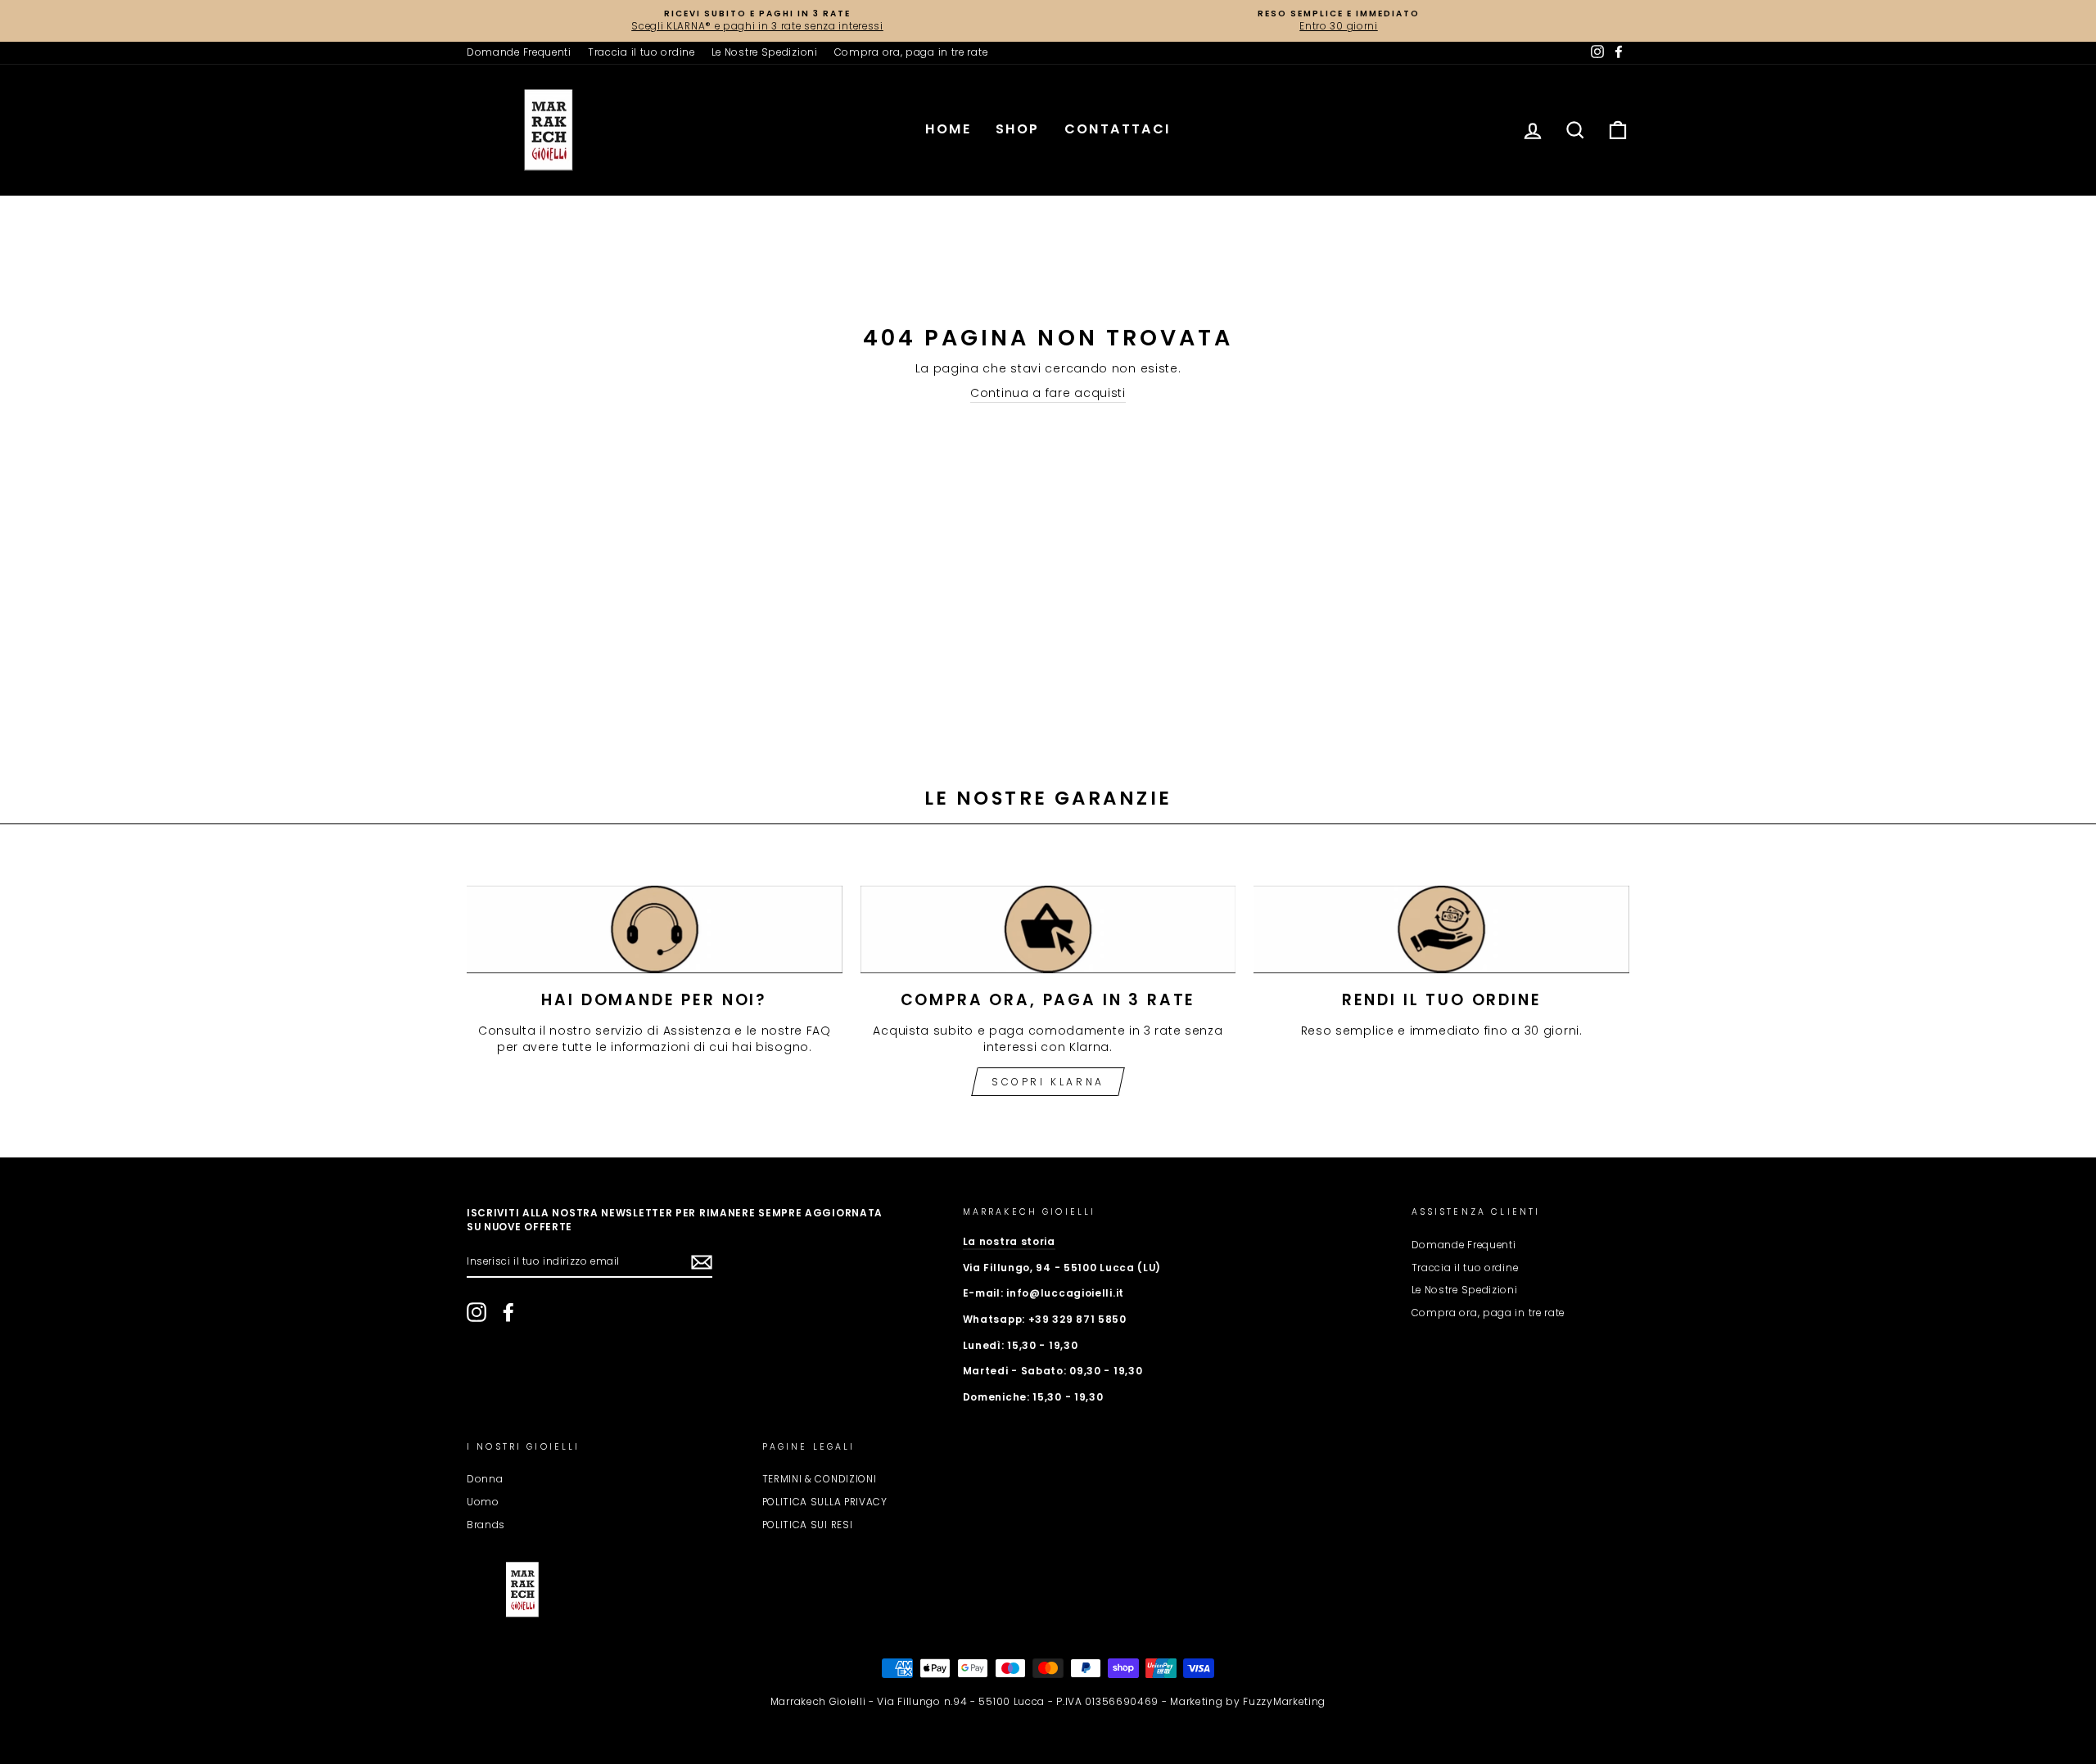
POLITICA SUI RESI (808, 1525)
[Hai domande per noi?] (655, 929)
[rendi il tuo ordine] (1441, 929)
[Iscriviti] (702, 1262)
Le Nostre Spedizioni (765, 52)
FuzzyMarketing (1284, 1701)
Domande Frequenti (519, 52)
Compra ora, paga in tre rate (911, 52)
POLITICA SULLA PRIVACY (825, 1502)
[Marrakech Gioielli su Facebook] (508, 1312)
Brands (486, 1525)
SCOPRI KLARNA (1048, 1082)
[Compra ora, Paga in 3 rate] (1048, 929)
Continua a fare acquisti (1048, 393)
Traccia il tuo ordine (641, 52)
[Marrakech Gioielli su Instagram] (477, 1312)
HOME (948, 129)
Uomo (483, 1502)
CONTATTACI (1118, 129)
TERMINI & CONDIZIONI (820, 1479)
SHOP (1018, 129)
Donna (485, 1479)
